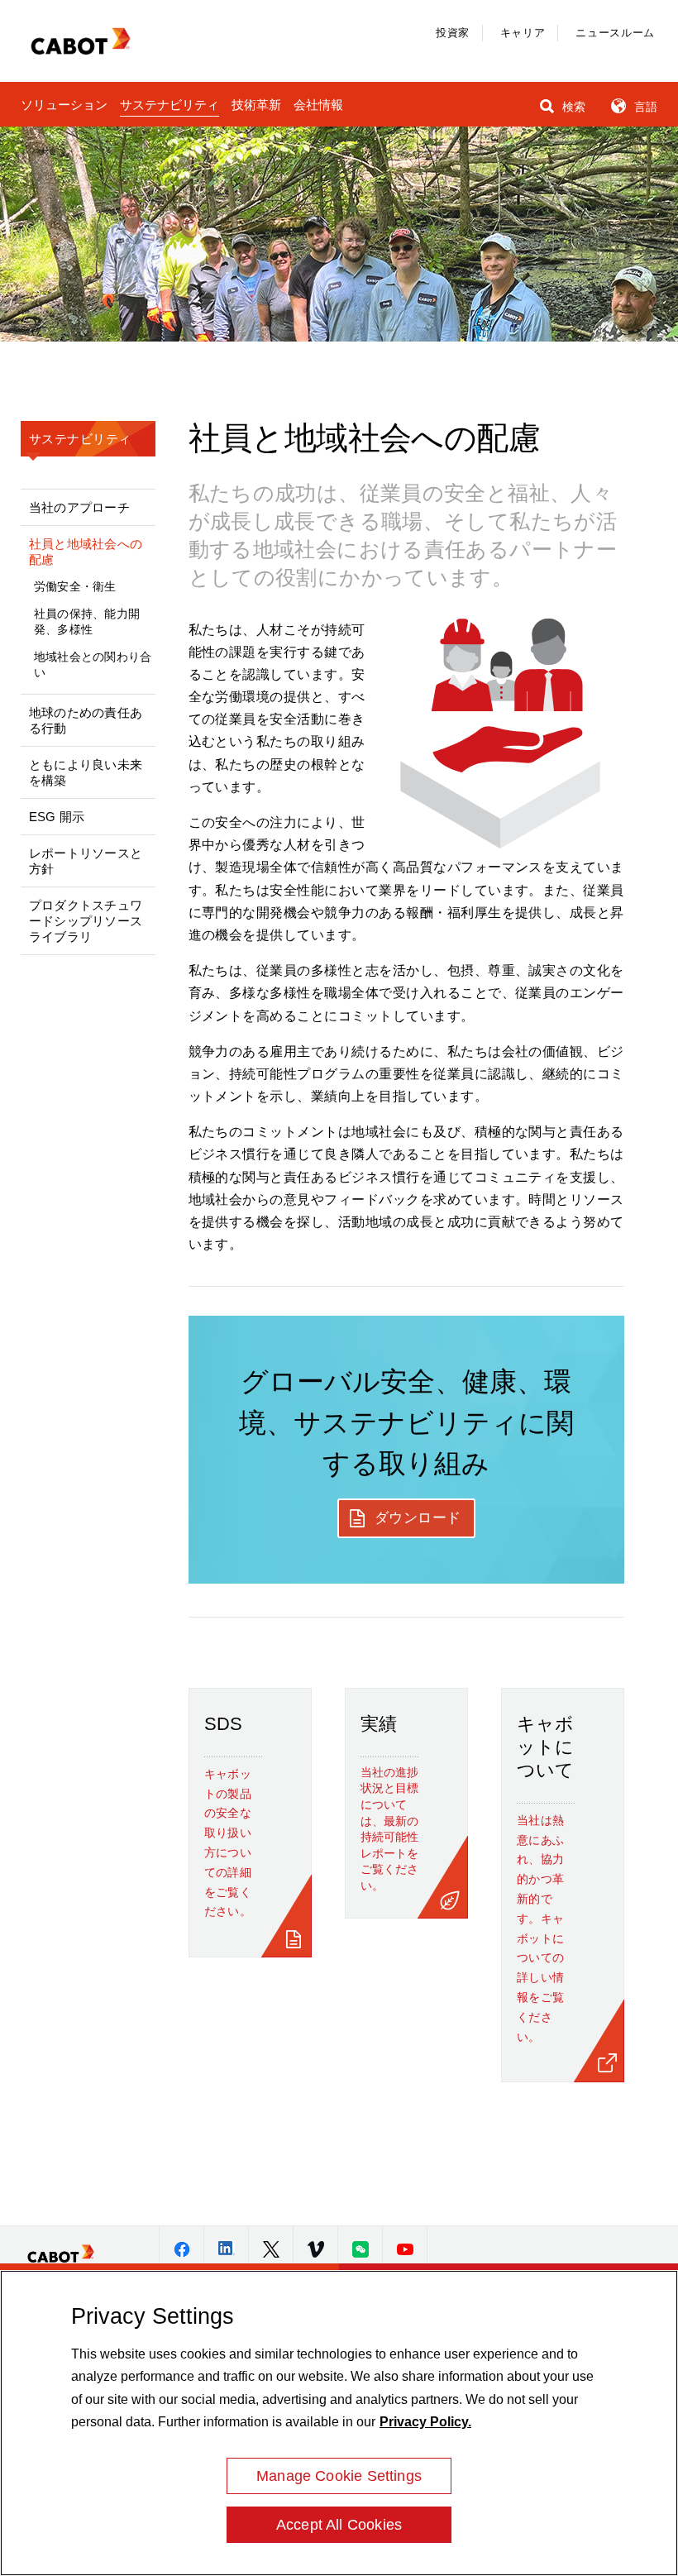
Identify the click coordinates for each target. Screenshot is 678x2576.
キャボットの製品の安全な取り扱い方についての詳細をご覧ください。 (228, 1843)
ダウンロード (418, 1518)
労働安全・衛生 (75, 586)
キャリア (523, 33)
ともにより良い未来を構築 (86, 772)
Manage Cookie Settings (339, 2476)
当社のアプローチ (79, 507)
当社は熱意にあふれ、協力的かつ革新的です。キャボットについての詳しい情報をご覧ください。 (541, 1928)
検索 (572, 107)
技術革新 (256, 105)
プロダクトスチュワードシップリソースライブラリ (86, 921)
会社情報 (318, 105)
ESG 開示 (57, 817)
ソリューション (64, 105)
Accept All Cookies (339, 2525)
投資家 (453, 33)
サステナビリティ (169, 105)
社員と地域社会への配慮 (86, 552)
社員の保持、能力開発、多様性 (87, 621)
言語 (644, 107)
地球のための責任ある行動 (86, 720)
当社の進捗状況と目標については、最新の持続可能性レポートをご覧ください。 (389, 1829)
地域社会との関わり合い (93, 664)
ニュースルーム (615, 33)
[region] (339, 2423)
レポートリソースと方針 (86, 861)
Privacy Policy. (425, 2422)
